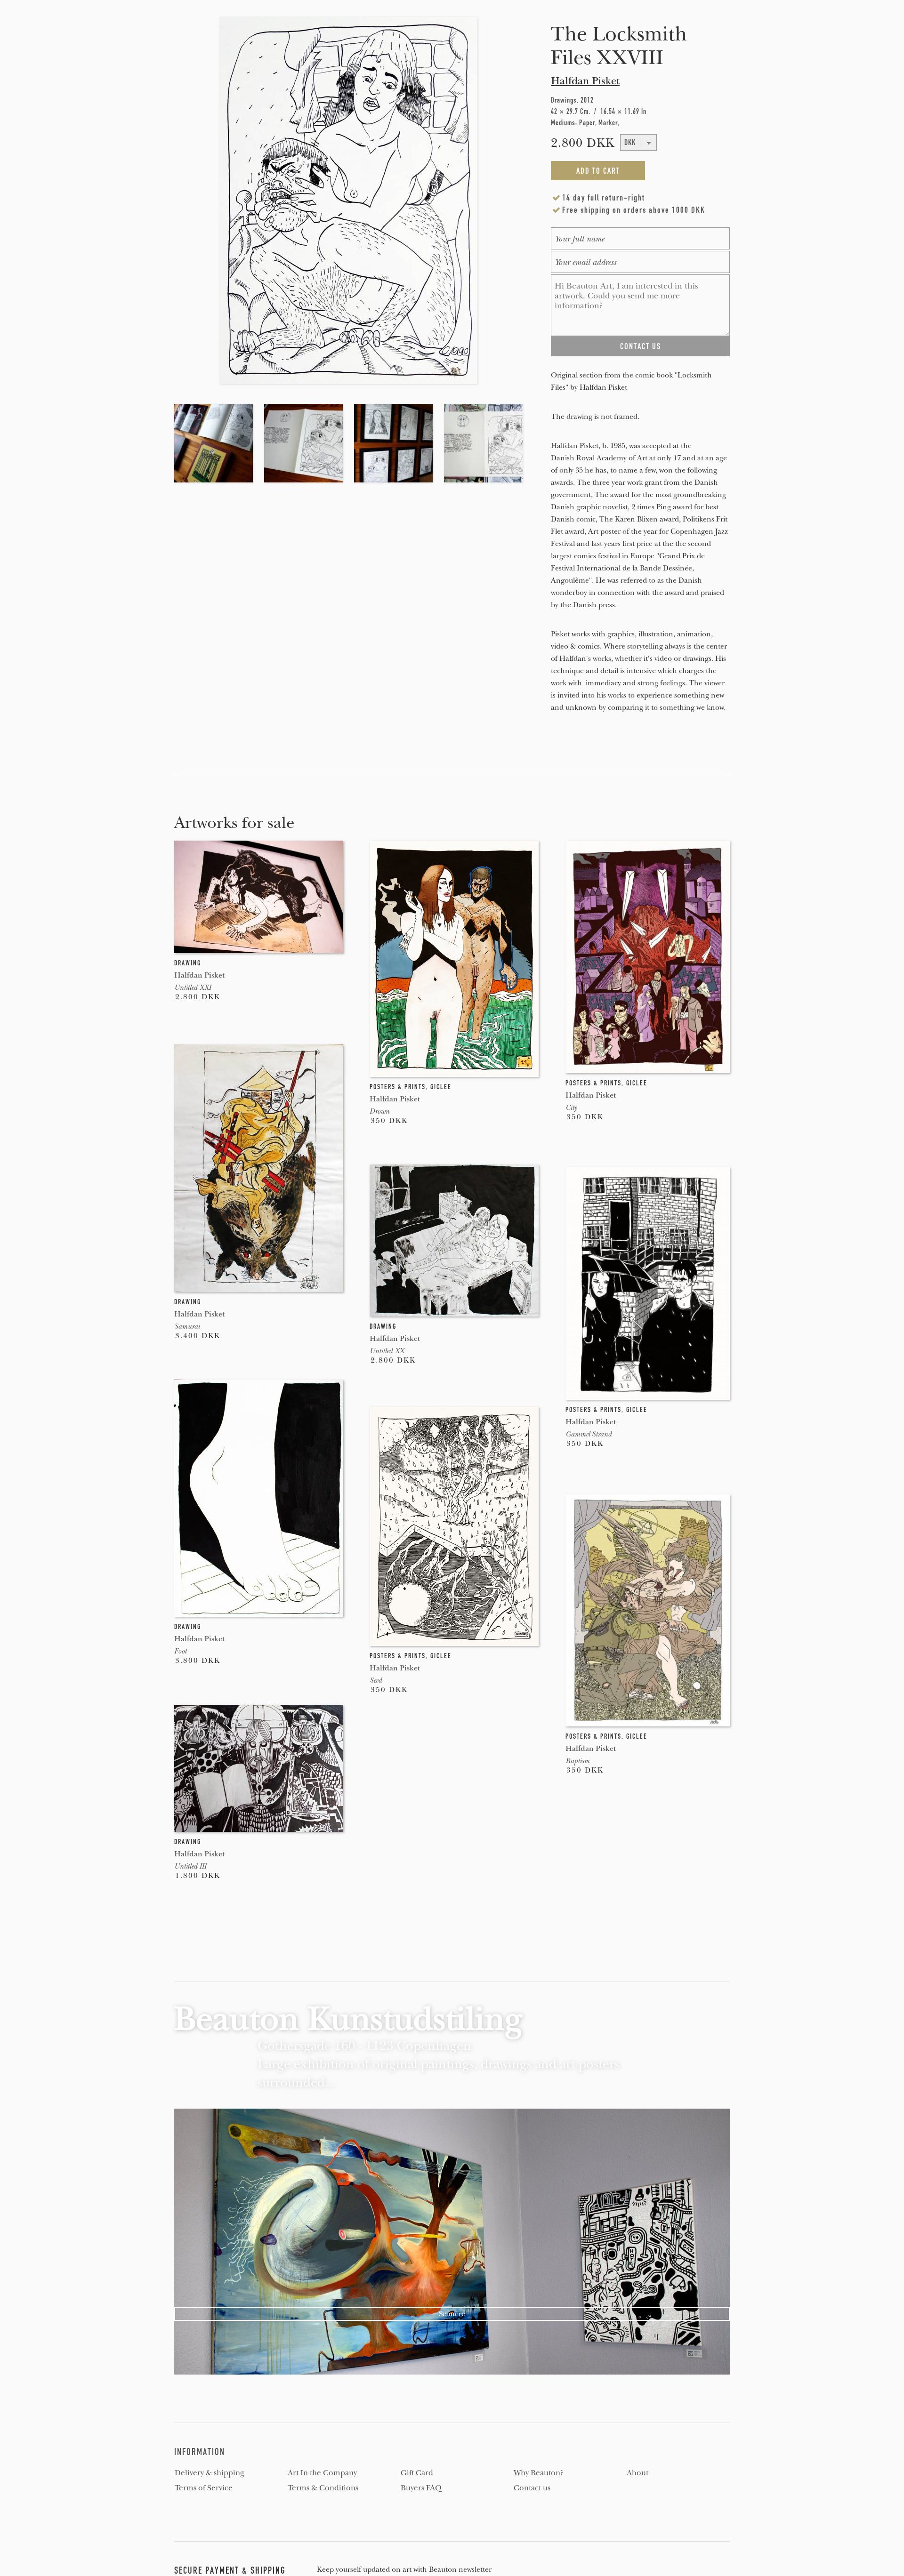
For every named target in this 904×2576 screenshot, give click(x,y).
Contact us (532, 2488)
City (571, 1107)
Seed (376, 1680)
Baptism (577, 1761)
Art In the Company (322, 2473)
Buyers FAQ (421, 2488)
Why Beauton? (539, 2473)
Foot (180, 1651)
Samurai (187, 1326)
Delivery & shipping (210, 2473)
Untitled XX (387, 1351)
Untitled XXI (193, 987)
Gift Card (417, 2473)
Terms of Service (204, 2488)
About (638, 2473)
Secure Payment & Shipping (230, 2570)
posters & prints (398, 1087)
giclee (441, 1087)
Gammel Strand (589, 1434)
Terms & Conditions (323, 2488)
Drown (379, 1111)
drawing (188, 963)
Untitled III (190, 1866)
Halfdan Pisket (585, 81)
